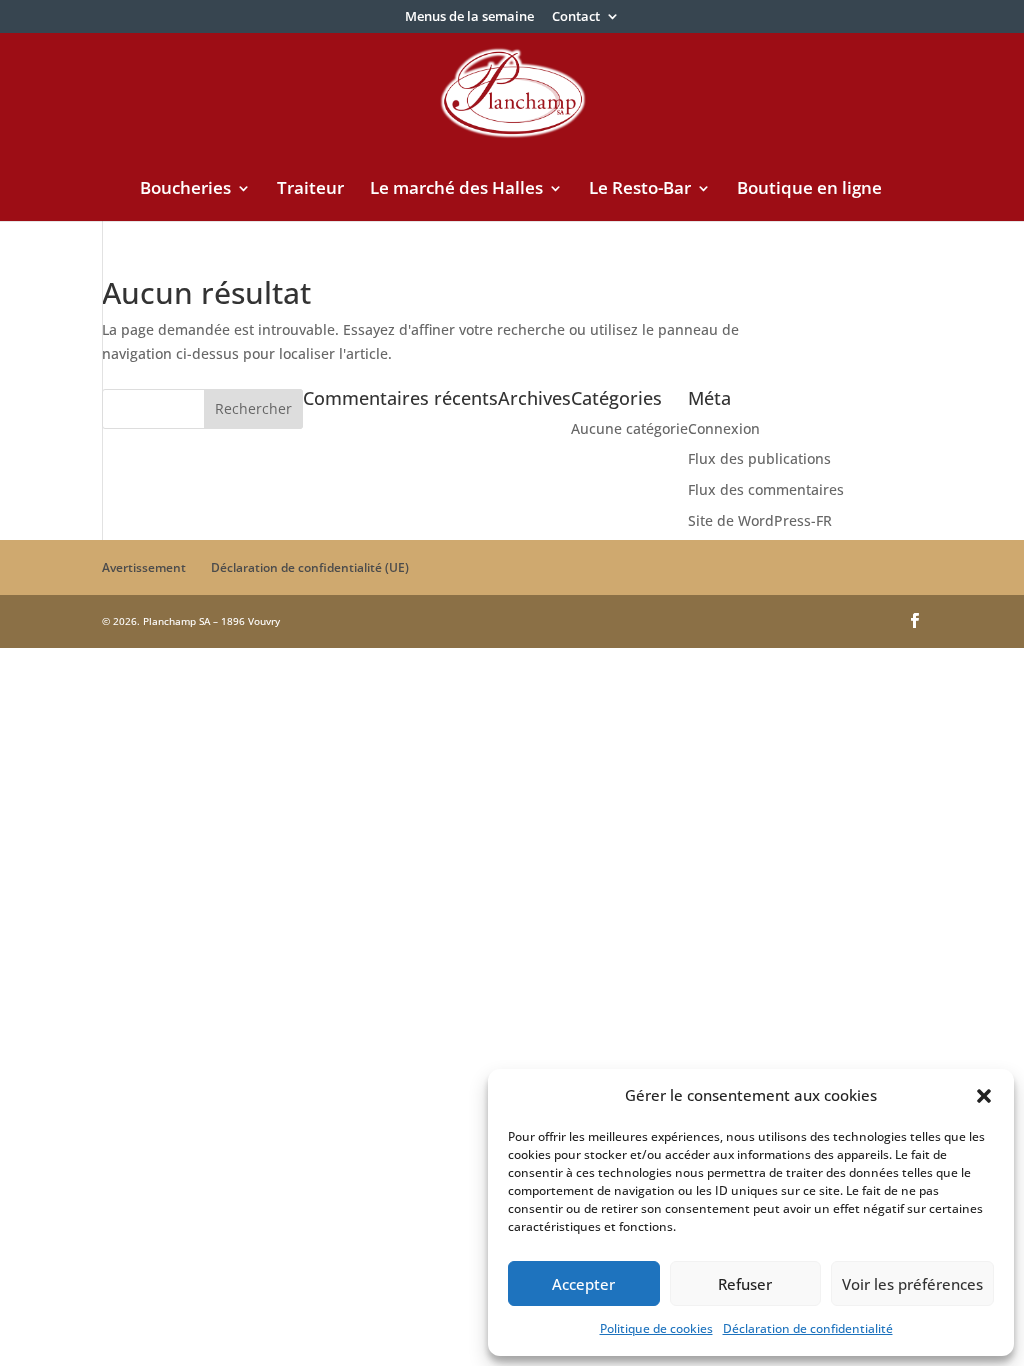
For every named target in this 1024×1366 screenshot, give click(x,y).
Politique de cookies (656, 1328)
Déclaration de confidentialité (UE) (310, 567)
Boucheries (185, 190)
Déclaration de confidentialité (808, 1328)
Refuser (745, 1284)
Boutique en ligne (809, 190)
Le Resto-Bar (640, 190)
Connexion (724, 428)
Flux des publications (759, 458)
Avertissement (144, 567)
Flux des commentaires (766, 489)
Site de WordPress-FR (760, 520)
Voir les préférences (912, 1284)
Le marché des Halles (456, 190)
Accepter (583, 1284)
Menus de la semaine (469, 17)
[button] (984, 1096)
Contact (576, 17)
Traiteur (310, 190)
